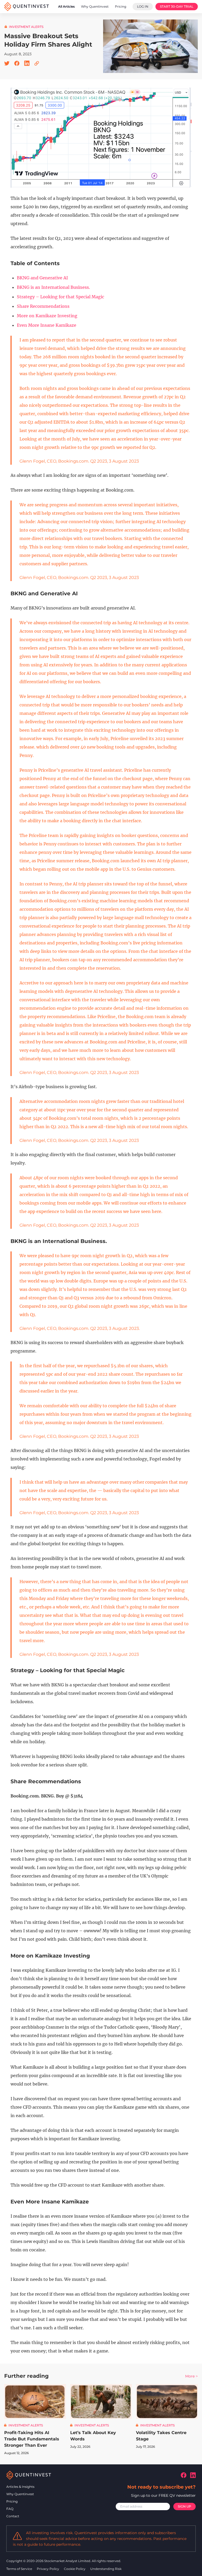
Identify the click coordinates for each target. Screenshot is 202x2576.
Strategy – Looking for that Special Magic (60, 297)
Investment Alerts (26, 27)
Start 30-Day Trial (177, 6)
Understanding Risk (106, 2569)
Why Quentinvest (20, 2494)
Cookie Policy (75, 2569)
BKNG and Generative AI (42, 278)
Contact (13, 2516)
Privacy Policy (48, 2569)
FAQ (10, 2509)
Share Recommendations (43, 306)
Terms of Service (20, 2569)
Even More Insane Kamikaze (47, 325)
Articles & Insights (20, 2487)
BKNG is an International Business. (53, 287)
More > (191, 2376)
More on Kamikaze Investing (47, 316)
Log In (143, 6)
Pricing (12, 2501)
